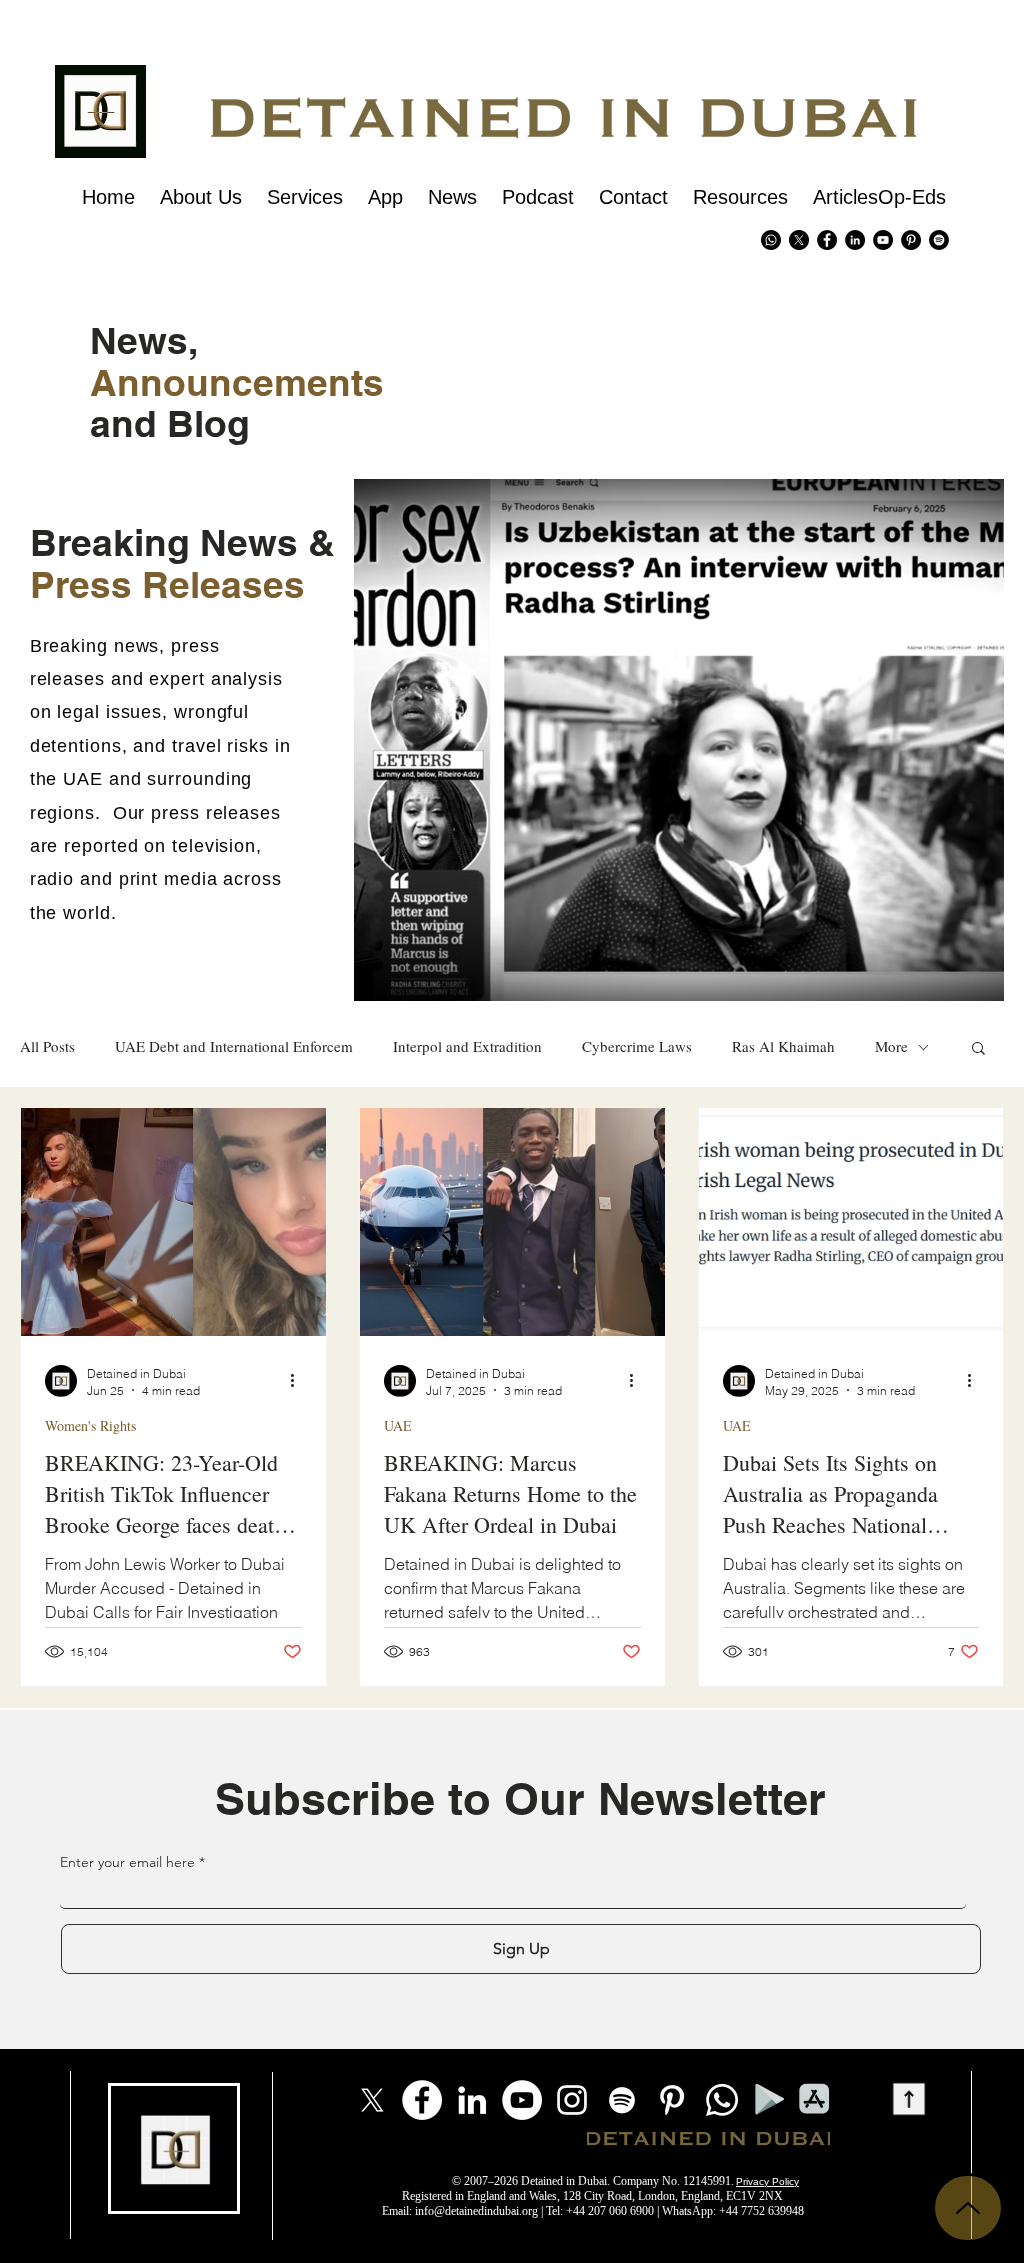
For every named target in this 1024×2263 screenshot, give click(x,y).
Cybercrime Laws (637, 1046)
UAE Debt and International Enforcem (234, 1046)
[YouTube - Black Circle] (883, 240)
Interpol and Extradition (467, 1046)
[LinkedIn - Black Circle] (855, 240)
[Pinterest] (911, 240)
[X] (799, 240)
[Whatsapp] (771, 240)
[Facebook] (422, 2100)
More (891, 1046)
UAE (398, 1425)
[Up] (968, 2208)
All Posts (47, 1046)
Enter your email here (127, 1862)
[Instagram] (572, 2100)
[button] (978, 1049)
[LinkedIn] (472, 2100)
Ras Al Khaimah (783, 1046)
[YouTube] (522, 2100)
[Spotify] (939, 240)
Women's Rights (90, 1425)
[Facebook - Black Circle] (827, 240)
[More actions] (299, 1381)
